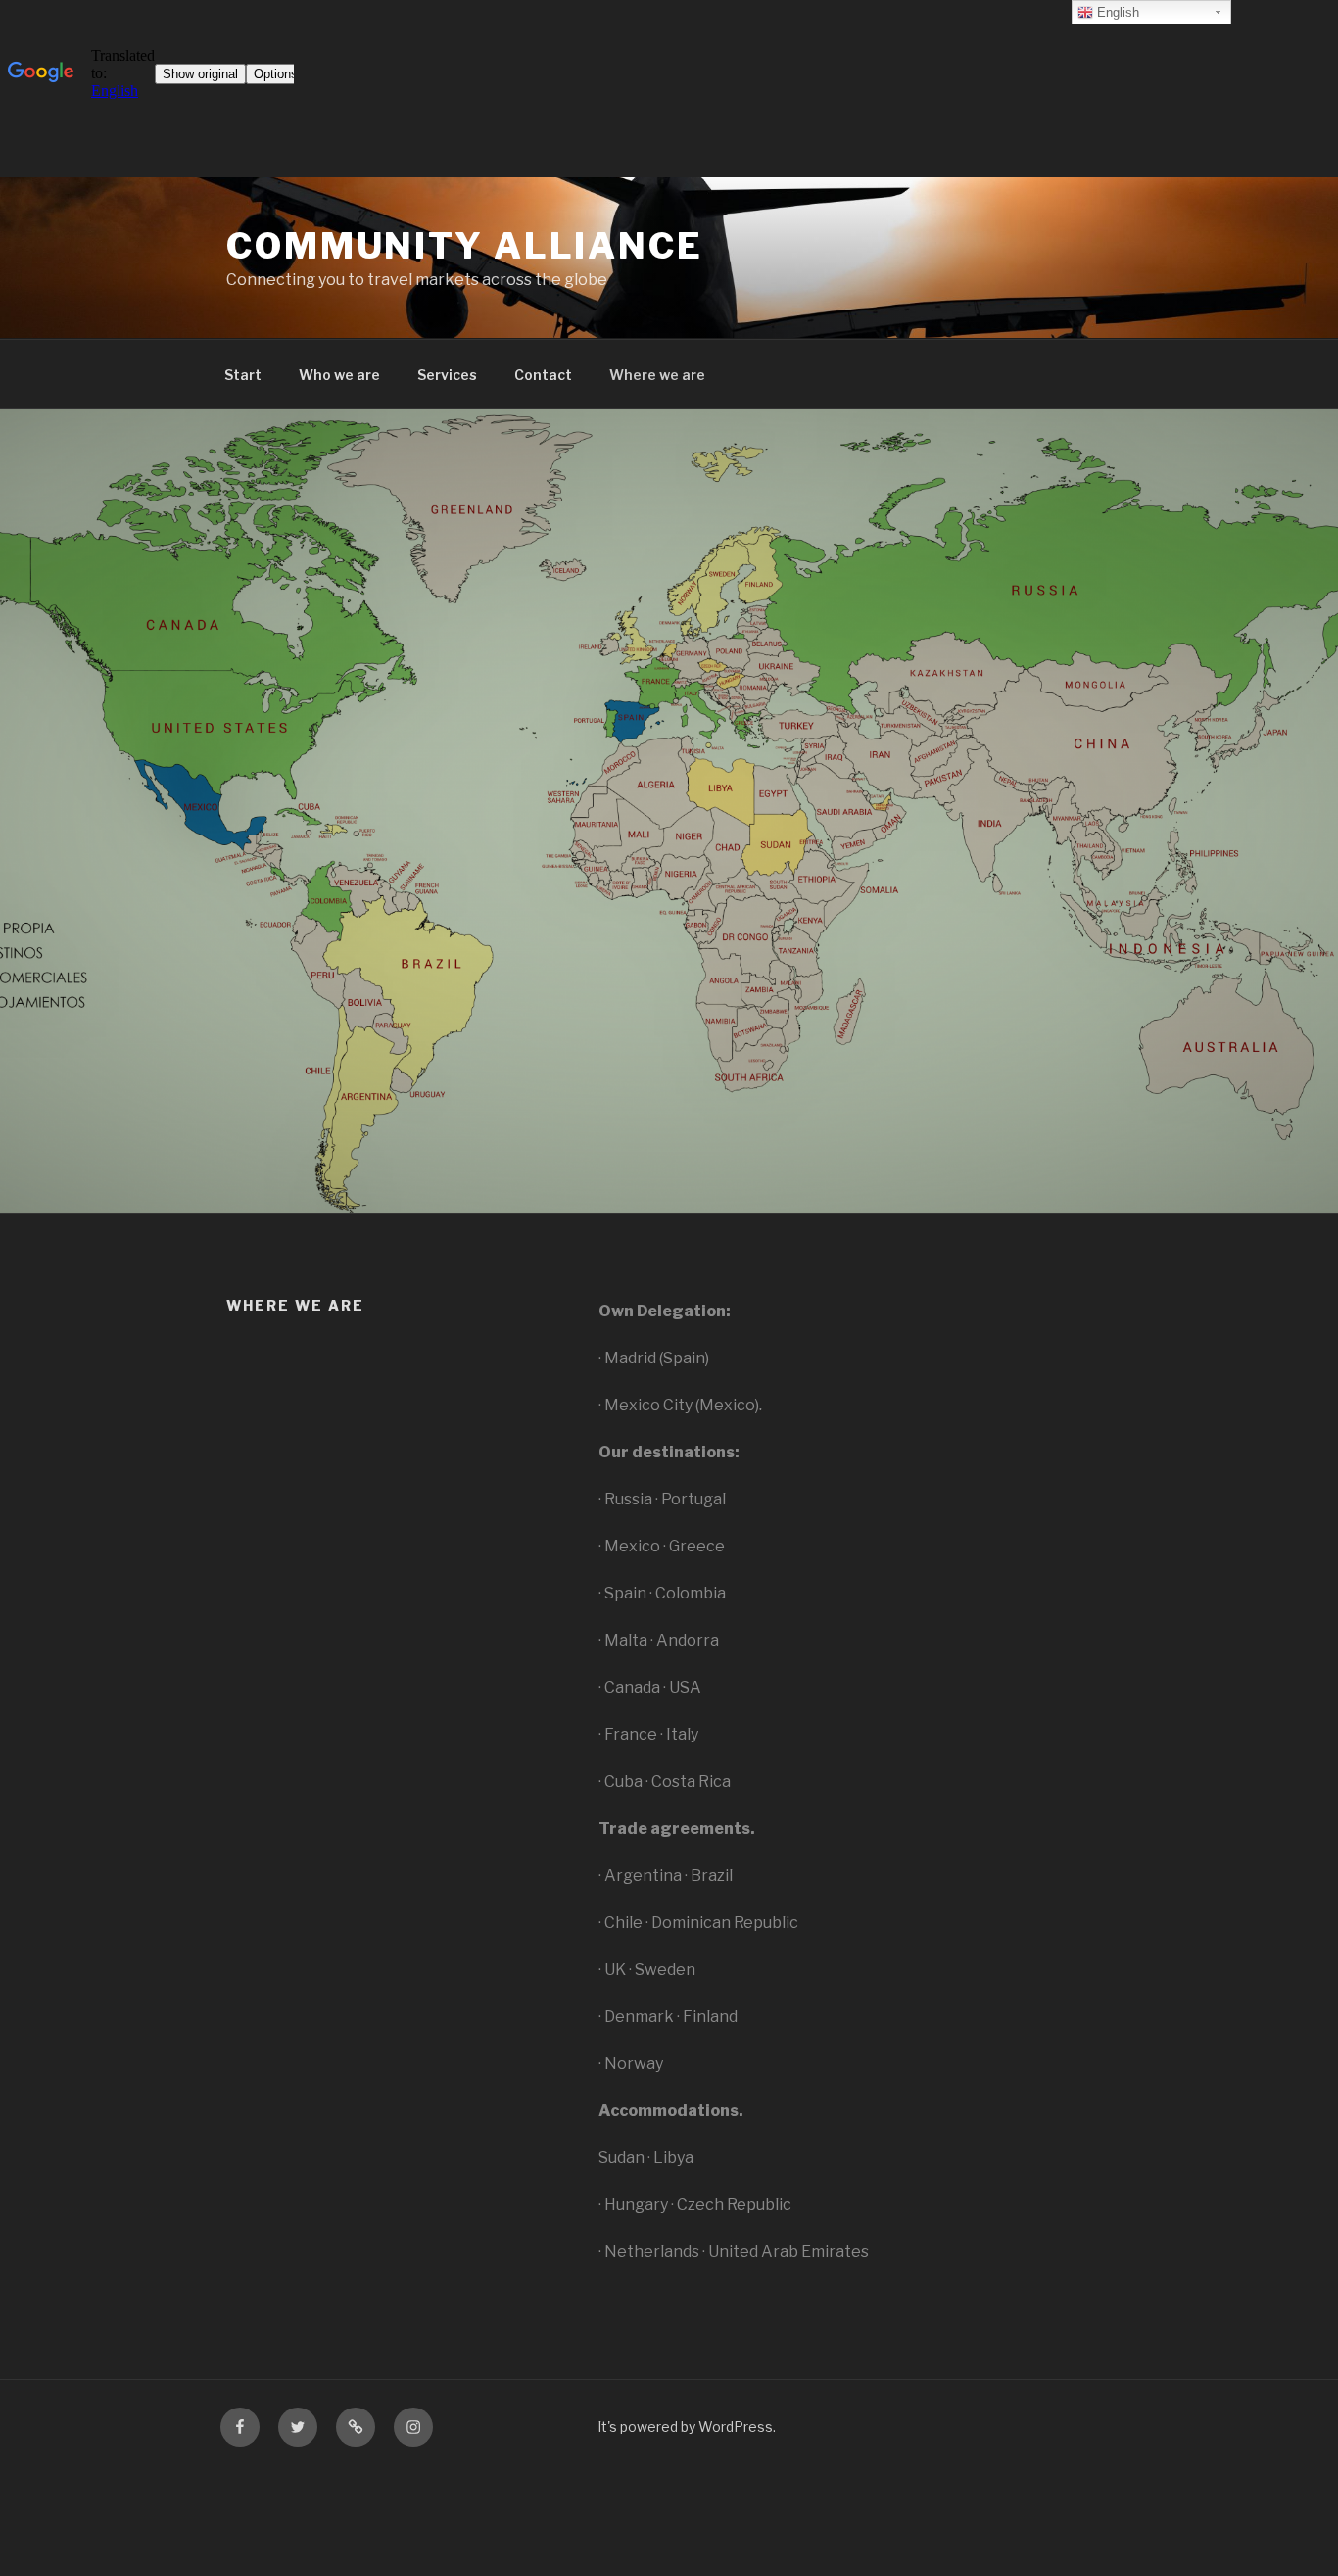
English (1116, 12)
